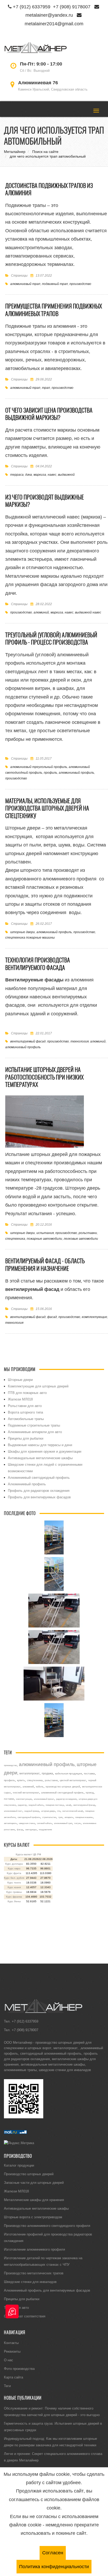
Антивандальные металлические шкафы (40, 1458)
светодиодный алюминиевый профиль (51, 2053)
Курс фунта (14, 1873)
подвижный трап (55, 284)
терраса (17, 475)
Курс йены (14, 1901)
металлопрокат (29, 1773)
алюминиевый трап (25, 284)
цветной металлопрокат (73, 1780)
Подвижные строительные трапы (34, 1425)
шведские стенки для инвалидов (65, 2070)
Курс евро (14, 1868)
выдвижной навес (88, 612)
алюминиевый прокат (44, 1799)
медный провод (32, 1811)
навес (52, 475)
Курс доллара (14, 1864)
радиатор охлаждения (66, 1799)
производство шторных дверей (63, 1787)
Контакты (11, 2343)
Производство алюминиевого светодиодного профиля (47, 2226)
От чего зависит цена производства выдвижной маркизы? (49, 414)
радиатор (22, 1805)
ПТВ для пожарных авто (27, 1393)
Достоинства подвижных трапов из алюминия (49, 189)
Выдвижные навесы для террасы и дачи (40, 1445)
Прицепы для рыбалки (26, 1438)
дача (29, 475)
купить (21, 1780)
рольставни (88, 1233)
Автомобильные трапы (26, 1419)
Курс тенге (14, 1883)
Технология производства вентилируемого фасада (38, 964)
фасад (52, 1317)
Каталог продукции (19, 2165)
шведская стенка (27, 1823)
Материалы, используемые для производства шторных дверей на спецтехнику (47, 808)
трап (46, 388)
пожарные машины (84, 1817)
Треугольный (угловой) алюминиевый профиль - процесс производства (51, 639)
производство (80, 284)
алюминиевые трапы (20, 2070)
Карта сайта (13, 2377)
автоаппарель (10, 1823)
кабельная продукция (68, 1773)
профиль (50, 773)
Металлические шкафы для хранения (34, 2200)
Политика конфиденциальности (54, 2566)
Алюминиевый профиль (27, 1484)
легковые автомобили (81, 1239)
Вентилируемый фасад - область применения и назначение (45, 1265)
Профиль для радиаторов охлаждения (39, 1490)
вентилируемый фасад (28, 1041)
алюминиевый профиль (76, 773)
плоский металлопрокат (26, 1793)
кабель (40, 1787)
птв (59, 1811)
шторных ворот (39, 2048)
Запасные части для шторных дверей (34, 2183)
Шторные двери (20, 1380)
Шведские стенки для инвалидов (30, 2282)
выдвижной (66, 475)
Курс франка (14, 1897)
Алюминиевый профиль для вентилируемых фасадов (47, 2290)
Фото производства (19, 2369)
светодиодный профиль (29, 1817)
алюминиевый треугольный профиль (39, 767)
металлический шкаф (73, 1811)
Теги (7, 2386)
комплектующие (94, 1317)
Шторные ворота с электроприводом (33, 2217)
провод (90, 1793)
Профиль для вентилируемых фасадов (39, 1497)
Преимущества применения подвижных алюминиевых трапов (54, 310)
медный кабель (36, 1805)
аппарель (69, 1817)
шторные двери (23, 932)
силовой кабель (44, 1823)
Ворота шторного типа (25, 1412)
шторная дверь (48, 1811)
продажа (47, 1773)
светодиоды (31, 1829)
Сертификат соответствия (25, 2316)
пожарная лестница (55, 1805)
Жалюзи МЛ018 (20, 1399)
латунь (77, 1823)
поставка (89, 1773)
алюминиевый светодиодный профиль (62, 1793)
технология (80, 1041)
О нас (9, 2360)
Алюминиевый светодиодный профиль (39, 1477)
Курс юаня (14, 1887)
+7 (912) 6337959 (32, 7)
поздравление (45, 1829)
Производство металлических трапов (34, 2273)
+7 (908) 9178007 (72, 7)
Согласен (53, 2553)
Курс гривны (14, 1892)
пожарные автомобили (44, 1239)
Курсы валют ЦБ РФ (28, 1854)
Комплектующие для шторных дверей (38, 1386)
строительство (49, 1817)
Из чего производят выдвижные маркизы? (45, 501)
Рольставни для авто (25, 1406)
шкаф (69, 1805)
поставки (9, 1799)
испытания (45, 1233)
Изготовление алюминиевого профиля (34, 2249)
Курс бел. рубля (14, 1878)
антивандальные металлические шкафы (53, 2064)
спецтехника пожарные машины (30, 937)
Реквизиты (12, 2351)
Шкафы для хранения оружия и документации (45, 1451)
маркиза (40, 475)
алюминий (41, 612)
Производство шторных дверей (29, 2174)
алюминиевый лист (13, 1811)
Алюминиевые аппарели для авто (35, 1432)
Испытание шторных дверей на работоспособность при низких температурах (44, 1077)
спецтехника (15, 1239)
